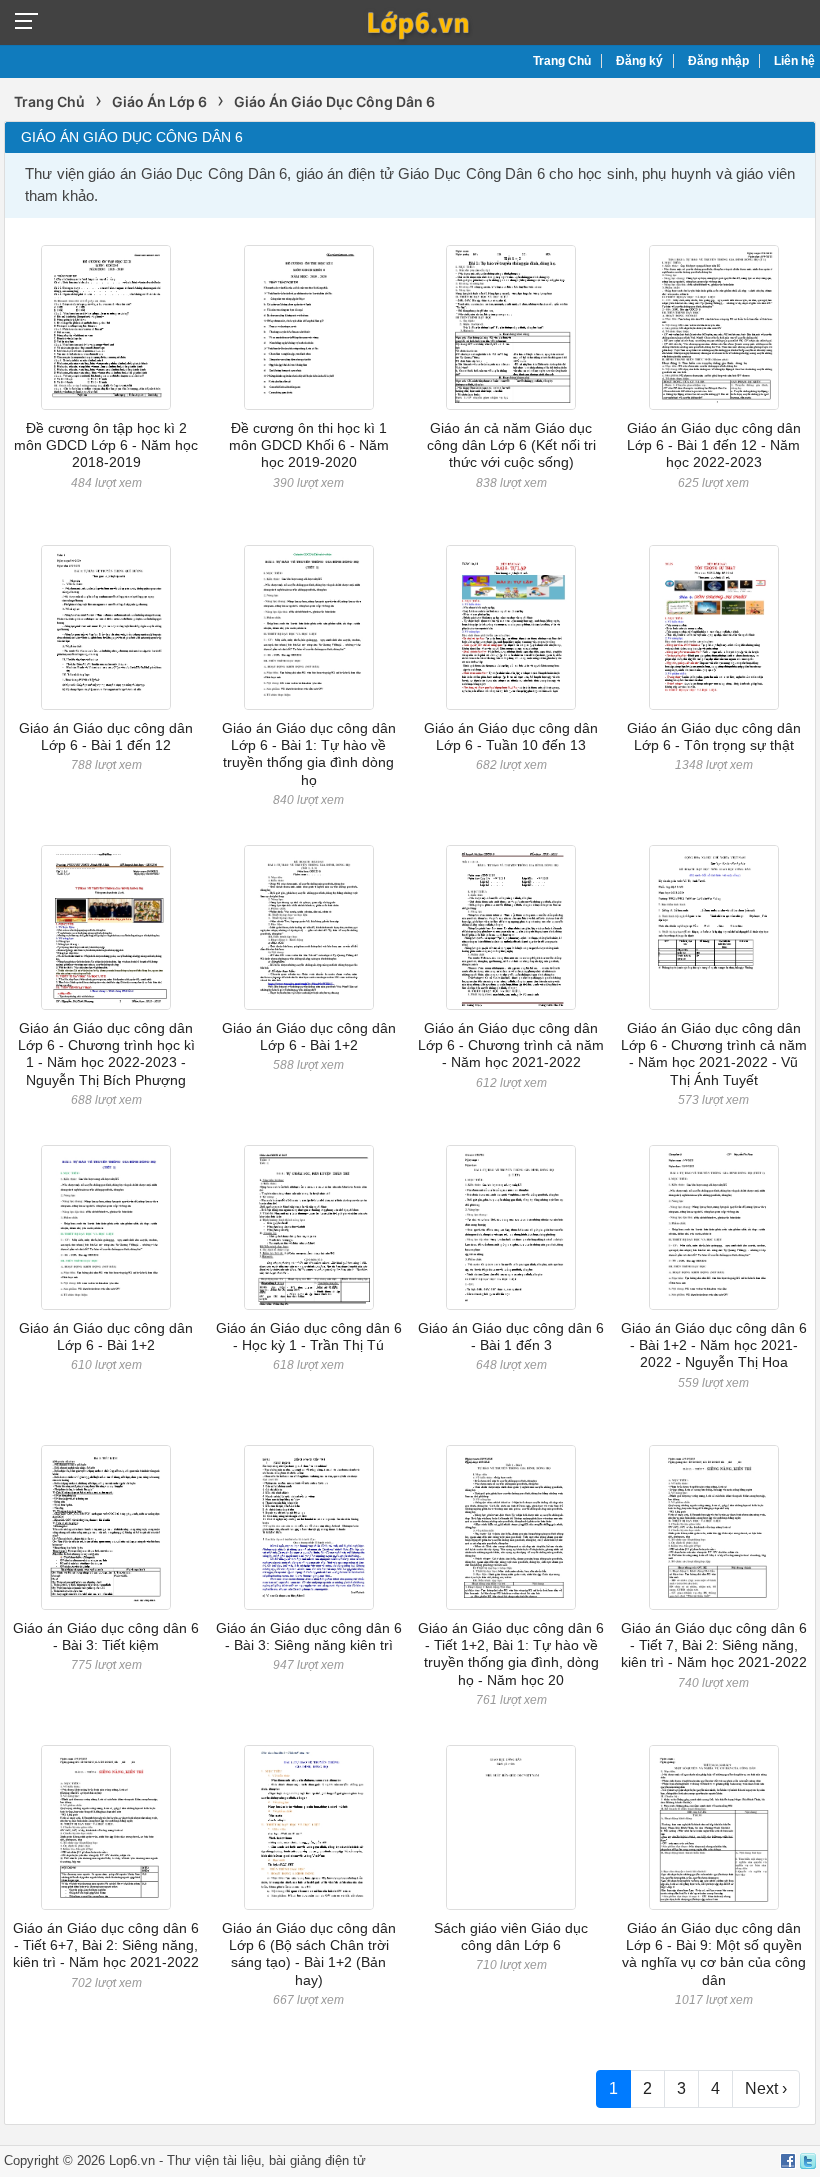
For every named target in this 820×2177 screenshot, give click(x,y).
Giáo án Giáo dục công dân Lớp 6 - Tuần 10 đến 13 (511, 736)
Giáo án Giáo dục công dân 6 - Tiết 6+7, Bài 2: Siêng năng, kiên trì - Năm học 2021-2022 (106, 1945)
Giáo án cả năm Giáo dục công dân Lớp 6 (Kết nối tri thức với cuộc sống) (511, 445)
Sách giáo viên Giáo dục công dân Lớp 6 (511, 1936)
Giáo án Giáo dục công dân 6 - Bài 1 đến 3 (511, 1336)
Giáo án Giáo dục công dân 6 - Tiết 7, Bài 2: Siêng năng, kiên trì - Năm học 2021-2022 (714, 1645)
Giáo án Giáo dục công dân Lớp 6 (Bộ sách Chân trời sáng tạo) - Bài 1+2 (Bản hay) (309, 1954)
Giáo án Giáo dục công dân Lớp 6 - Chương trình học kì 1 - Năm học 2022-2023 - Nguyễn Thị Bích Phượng (106, 1054)
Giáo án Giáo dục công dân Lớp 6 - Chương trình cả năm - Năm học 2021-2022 (511, 1045)
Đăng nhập (718, 61)
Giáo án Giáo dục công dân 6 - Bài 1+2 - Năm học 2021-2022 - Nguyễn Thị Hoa (714, 1345)
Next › (766, 2088)
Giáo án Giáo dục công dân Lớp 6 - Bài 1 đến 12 (106, 736)
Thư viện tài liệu (214, 2160)
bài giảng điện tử (317, 2160)
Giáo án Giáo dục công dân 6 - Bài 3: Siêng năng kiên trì (309, 1636)
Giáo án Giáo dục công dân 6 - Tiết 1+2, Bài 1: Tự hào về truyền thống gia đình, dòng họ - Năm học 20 (511, 1654)
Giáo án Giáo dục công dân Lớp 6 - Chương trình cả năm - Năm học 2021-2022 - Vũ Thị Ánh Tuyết (714, 1054)
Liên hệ (794, 61)
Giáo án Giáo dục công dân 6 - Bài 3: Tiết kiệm (106, 1636)
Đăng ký (639, 61)
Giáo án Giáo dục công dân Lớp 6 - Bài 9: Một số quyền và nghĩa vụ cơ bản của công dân (714, 1954)
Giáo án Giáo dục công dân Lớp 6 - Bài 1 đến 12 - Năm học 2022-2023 (714, 445)
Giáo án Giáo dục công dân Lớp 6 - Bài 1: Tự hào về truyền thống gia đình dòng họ (309, 754)
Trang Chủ (562, 61)
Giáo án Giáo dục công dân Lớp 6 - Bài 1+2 (309, 1036)
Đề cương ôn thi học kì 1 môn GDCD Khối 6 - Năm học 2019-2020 (309, 445)
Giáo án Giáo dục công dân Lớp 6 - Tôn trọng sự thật (714, 736)
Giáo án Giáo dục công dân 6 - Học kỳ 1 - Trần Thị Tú (309, 1336)
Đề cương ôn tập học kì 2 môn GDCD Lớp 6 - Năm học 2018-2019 (106, 445)
